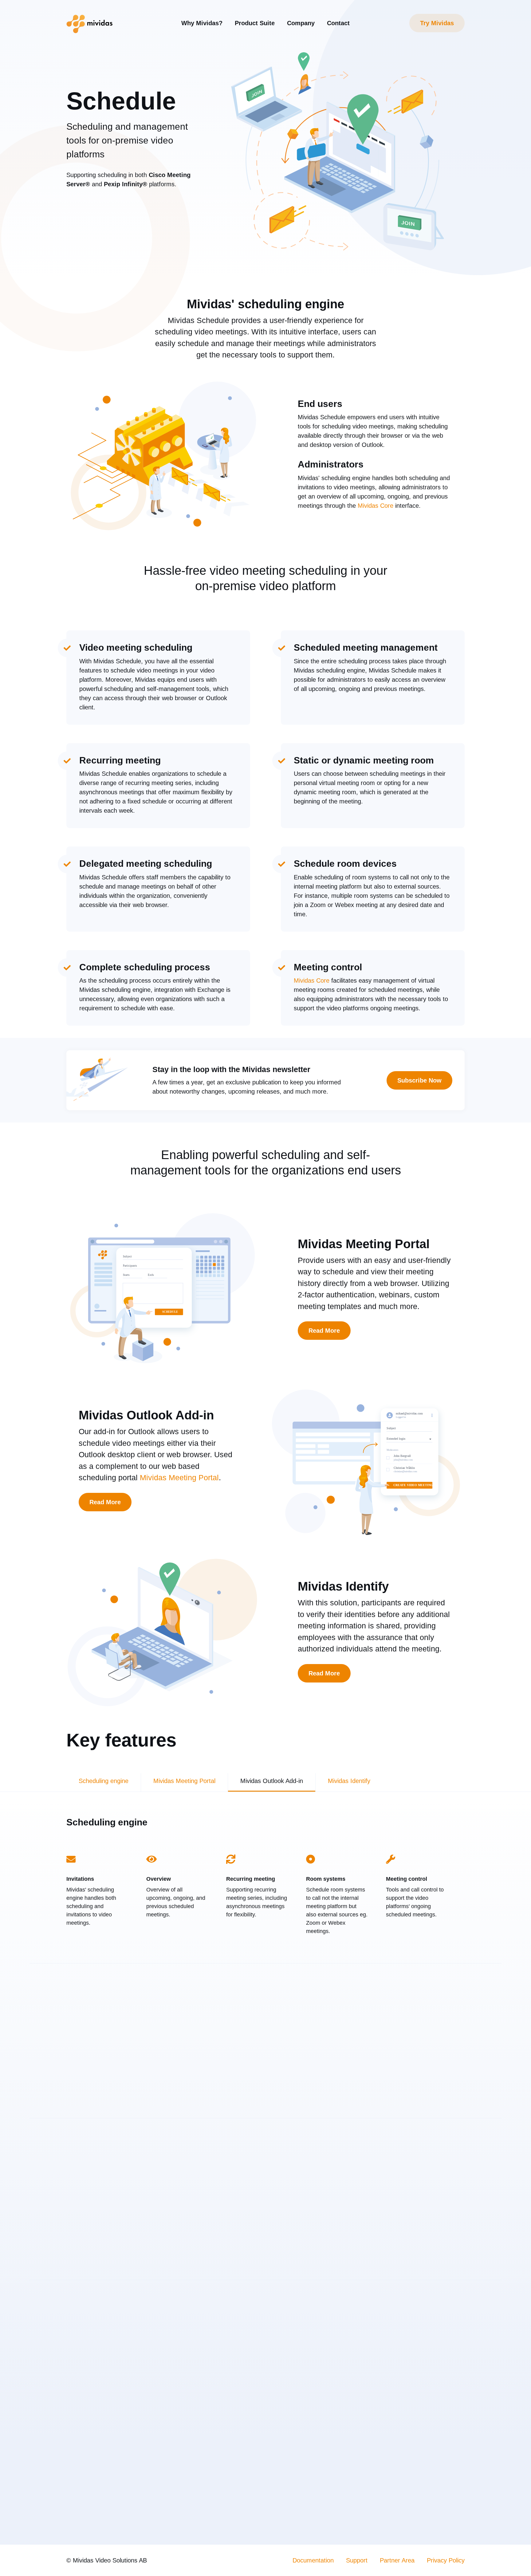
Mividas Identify (349, 1781)
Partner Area (397, 2560)
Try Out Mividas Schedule (363, 2497)
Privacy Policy (446, 2560)
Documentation (313, 2560)
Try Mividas (437, 23)
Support (357, 2560)
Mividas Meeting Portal (179, 1477)
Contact (338, 23)
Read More (324, 1331)
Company (301, 23)
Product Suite (255, 23)
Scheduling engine (104, 1781)
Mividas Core (376, 506)
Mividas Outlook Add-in (272, 1781)
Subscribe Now (419, 1080)
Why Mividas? (202, 23)
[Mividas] (121, 23)
